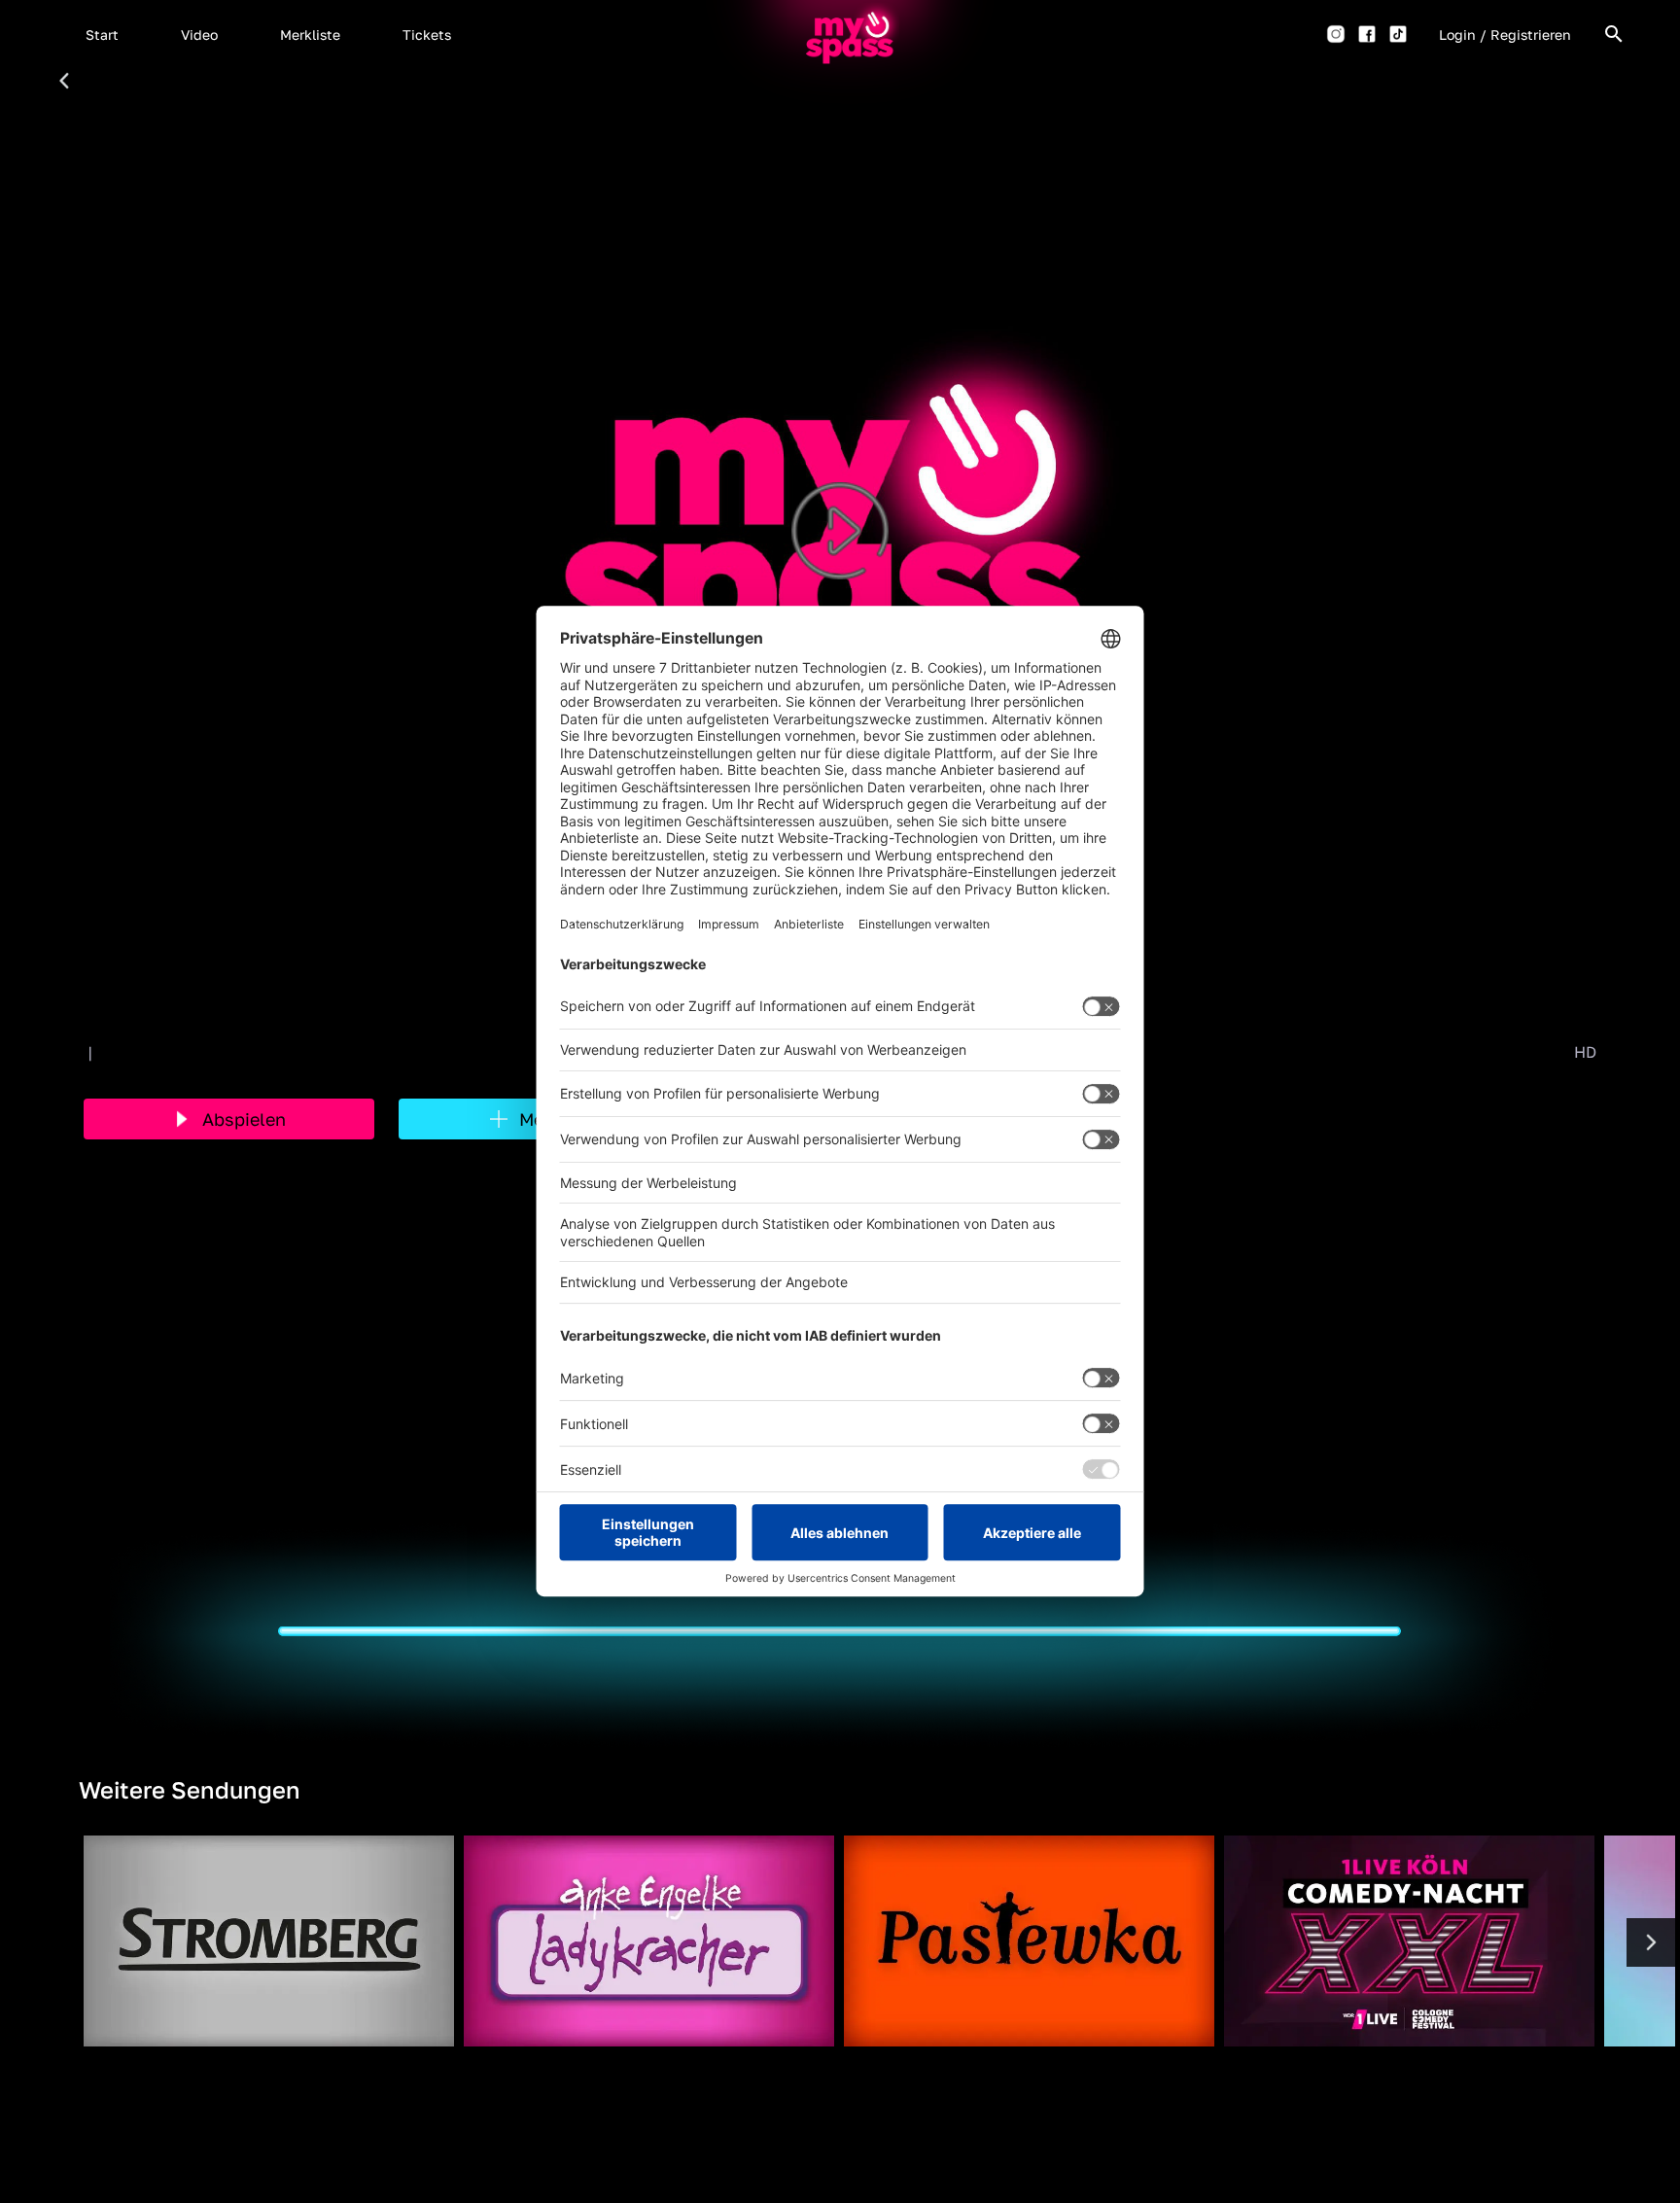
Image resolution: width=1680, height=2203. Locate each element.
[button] (102, 34)
